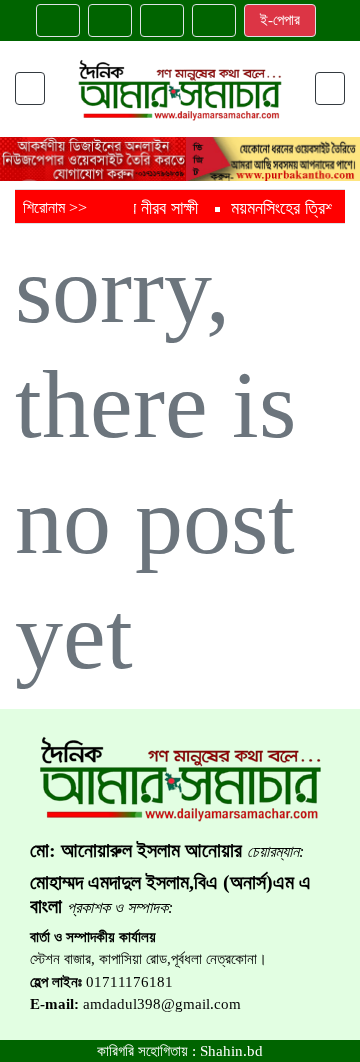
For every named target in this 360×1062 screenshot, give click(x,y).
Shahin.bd (231, 1051)
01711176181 (129, 982)
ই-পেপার (280, 20)
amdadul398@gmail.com (162, 1004)
